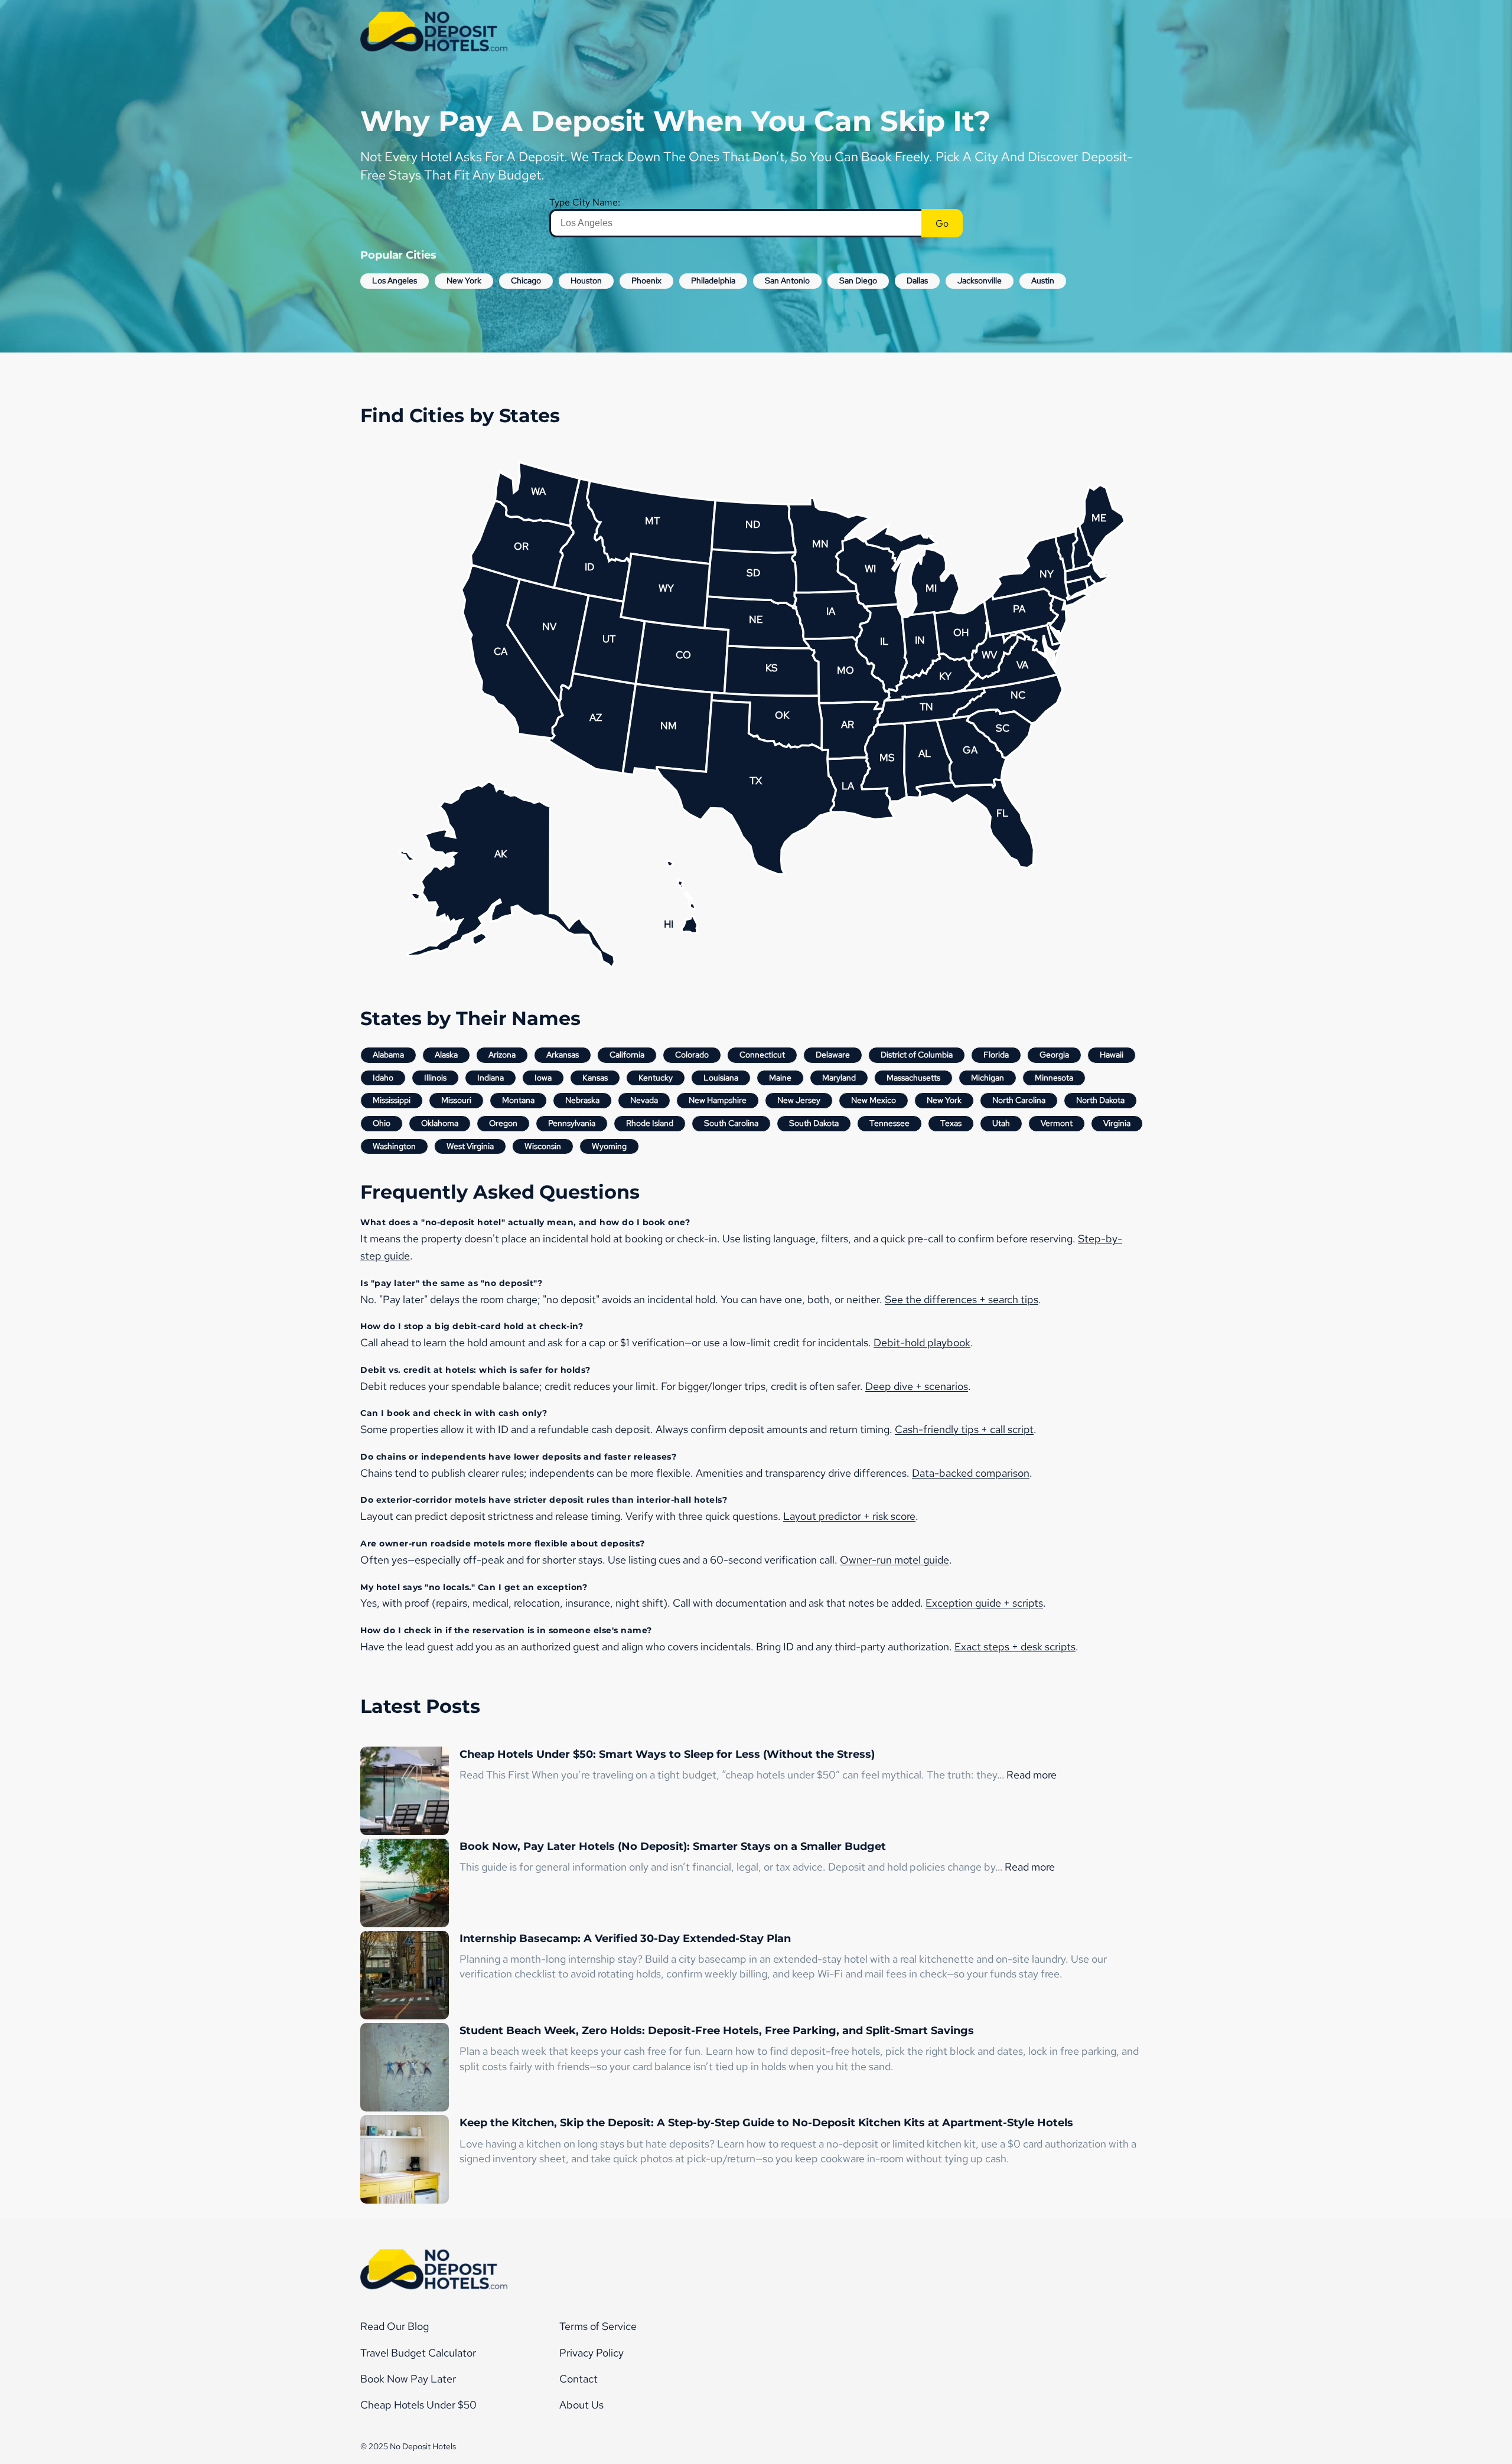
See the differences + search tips (962, 1299)
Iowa (543, 1078)
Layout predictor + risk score (849, 1516)
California (627, 1055)
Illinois (435, 1078)
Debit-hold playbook (922, 1342)
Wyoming (609, 1146)
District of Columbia (917, 1055)
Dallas (917, 280)
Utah (1001, 1123)
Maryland (839, 1078)
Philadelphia (713, 280)
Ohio (382, 1123)
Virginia (1117, 1123)
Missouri (456, 1100)
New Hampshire (718, 1100)
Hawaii (1112, 1055)
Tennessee (889, 1123)
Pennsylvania (572, 1123)
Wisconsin (543, 1146)
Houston (586, 280)
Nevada (644, 1100)
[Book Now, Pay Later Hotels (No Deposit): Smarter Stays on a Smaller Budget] (405, 1885)
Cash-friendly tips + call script (964, 1429)
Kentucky (656, 1078)
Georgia (1054, 1055)
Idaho (383, 1078)
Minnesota (1054, 1078)
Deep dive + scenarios (917, 1386)
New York (464, 280)
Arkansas (563, 1055)
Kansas (595, 1078)
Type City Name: (585, 202)
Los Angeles (395, 280)
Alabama (388, 1055)
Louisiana (721, 1078)
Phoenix (646, 280)
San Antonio (787, 280)
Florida (996, 1055)
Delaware (833, 1055)
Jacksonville (980, 280)
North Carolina (1019, 1100)
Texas (951, 1123)
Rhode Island (650, 1123)
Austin (1043, 280)
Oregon (503, 1123)
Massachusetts (913, 1078)
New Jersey (799, 1100)
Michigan (988, 1078)
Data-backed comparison (971, 1473)
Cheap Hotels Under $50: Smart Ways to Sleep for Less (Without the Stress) (667, 1754)
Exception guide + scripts (984, 1603)
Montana (518, 1100)
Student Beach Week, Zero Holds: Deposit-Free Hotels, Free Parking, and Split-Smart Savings (717, 2031)
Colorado (692, 1055)
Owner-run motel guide (895, 1560)
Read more (1032, 1775)
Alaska (446, 1055)
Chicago (526, 280)
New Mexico (874, 1100)
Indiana (491, 1078)
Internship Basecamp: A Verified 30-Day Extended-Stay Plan (625, 1938)
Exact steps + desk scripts (1015, 1647)
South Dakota (814, 1123)
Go (942, 223)
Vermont (1057, 1123)
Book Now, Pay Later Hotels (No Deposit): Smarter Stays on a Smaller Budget (673, 1846)
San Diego (858, 280)
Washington (394, 1146)
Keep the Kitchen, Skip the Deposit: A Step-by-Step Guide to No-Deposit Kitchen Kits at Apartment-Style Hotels (766, 2123)
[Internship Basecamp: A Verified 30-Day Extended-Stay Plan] (405, 1977)
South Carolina (731, 1123)
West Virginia (470, 1146)
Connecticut (762, 1055)
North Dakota (1100, 1100)
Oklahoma (440, 1123)
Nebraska (582, 1100)
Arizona (502, 1055)
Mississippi (392, 1100)
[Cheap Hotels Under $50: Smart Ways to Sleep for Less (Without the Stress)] (405, 1793)
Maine (780, 1078)
